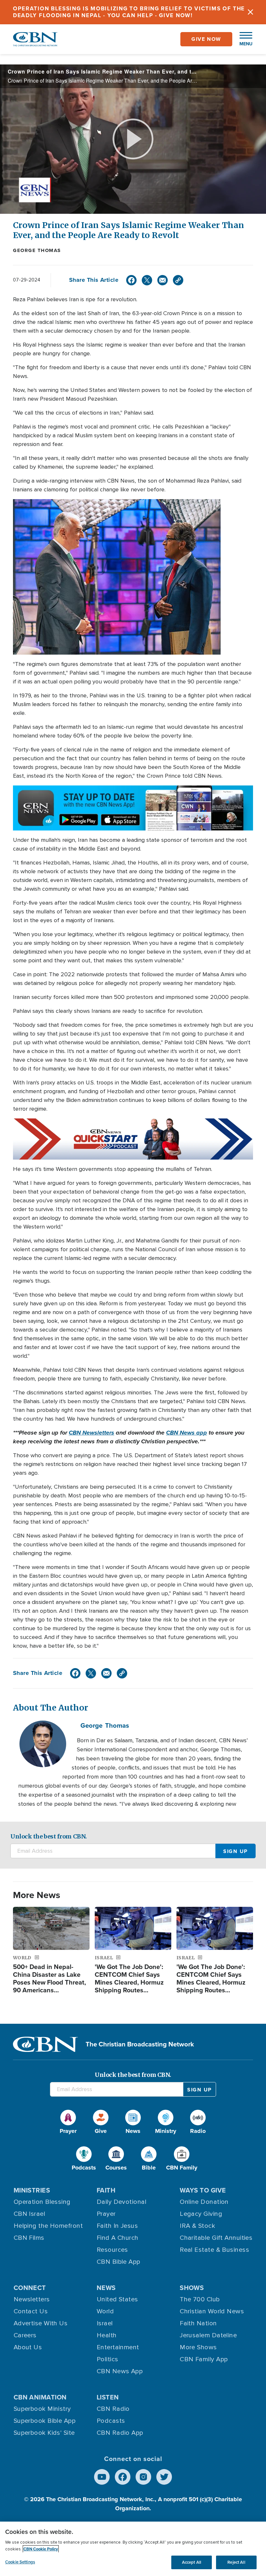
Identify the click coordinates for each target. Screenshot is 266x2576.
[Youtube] (102, 2477)
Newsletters (32, 2299)
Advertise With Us (41, 2323)
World (105, 2311)
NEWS (106, 2288)
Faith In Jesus (117, 2226)
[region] (133, 2549)
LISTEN (108, 2397)
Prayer (106, 2214)
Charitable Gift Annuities (216, 2238)
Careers (25, 2335)
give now (206, 39)
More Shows (198, 2347)
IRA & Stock (197, 2226)
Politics (108, 2359)
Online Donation (204, 2202)
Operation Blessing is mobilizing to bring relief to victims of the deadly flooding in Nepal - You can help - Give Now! (129, 12)
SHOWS (192, 2288)
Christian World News (212, 2311)
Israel (105, 2323)
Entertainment (118, 2347)
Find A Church (118, 2238)
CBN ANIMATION (40, 2397)
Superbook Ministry (42, 2409)
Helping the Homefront (48, 2226)
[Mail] (163, 280)
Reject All (236, 2562)
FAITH (106, 2190)
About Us (28, 2347)
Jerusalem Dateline (208, 2335)
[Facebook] (131, 280)
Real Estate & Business (214, 2250)
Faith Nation (198, 2323)
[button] (243, 39)
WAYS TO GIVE (203, 2190)
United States (117, 2299)
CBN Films (29, 2238)
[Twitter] (147, 280)
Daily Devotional (121, 2202)
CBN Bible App (119, 2262)
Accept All (192, 2562)
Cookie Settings (20, 2562)
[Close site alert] (250, 12)
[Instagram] (143, 2477)
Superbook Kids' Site (44, 2433)
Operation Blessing (42, 2202)
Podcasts (111, 2421)
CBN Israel (30, 2214)
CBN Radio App (120, 2433)
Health (107, 2335)
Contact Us (31, 2311)
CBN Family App (204, 2359)
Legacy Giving (201, 2214)
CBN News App (120, 2371)
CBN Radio (113, 2409)
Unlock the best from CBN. (49, 1836)
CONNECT (30, 2288)
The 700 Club (200, 2299)
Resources (112, 2250)
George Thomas (37, 250)
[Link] (178, 280)
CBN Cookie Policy (41, 2549)
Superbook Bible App (45, 2421)
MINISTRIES (32, 2190)
